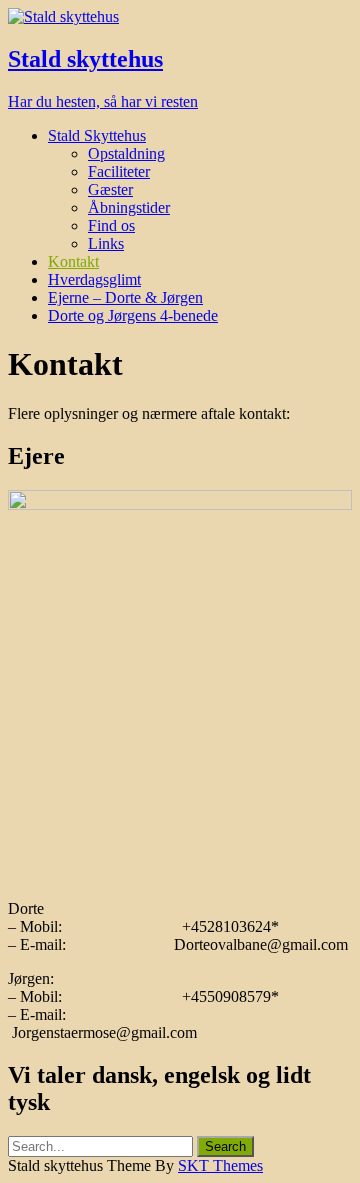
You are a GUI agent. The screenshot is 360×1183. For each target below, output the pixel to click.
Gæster (110, 189)
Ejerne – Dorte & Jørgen (125, 297)
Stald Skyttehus (97, 135)
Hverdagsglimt (94, 279)
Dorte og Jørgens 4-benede (133, 315)
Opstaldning (126, 153)
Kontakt (73, 261)
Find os (111, 225)
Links (106, 243)
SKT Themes (220, 1165)
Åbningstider (129, 207)
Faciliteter (119, 171)
